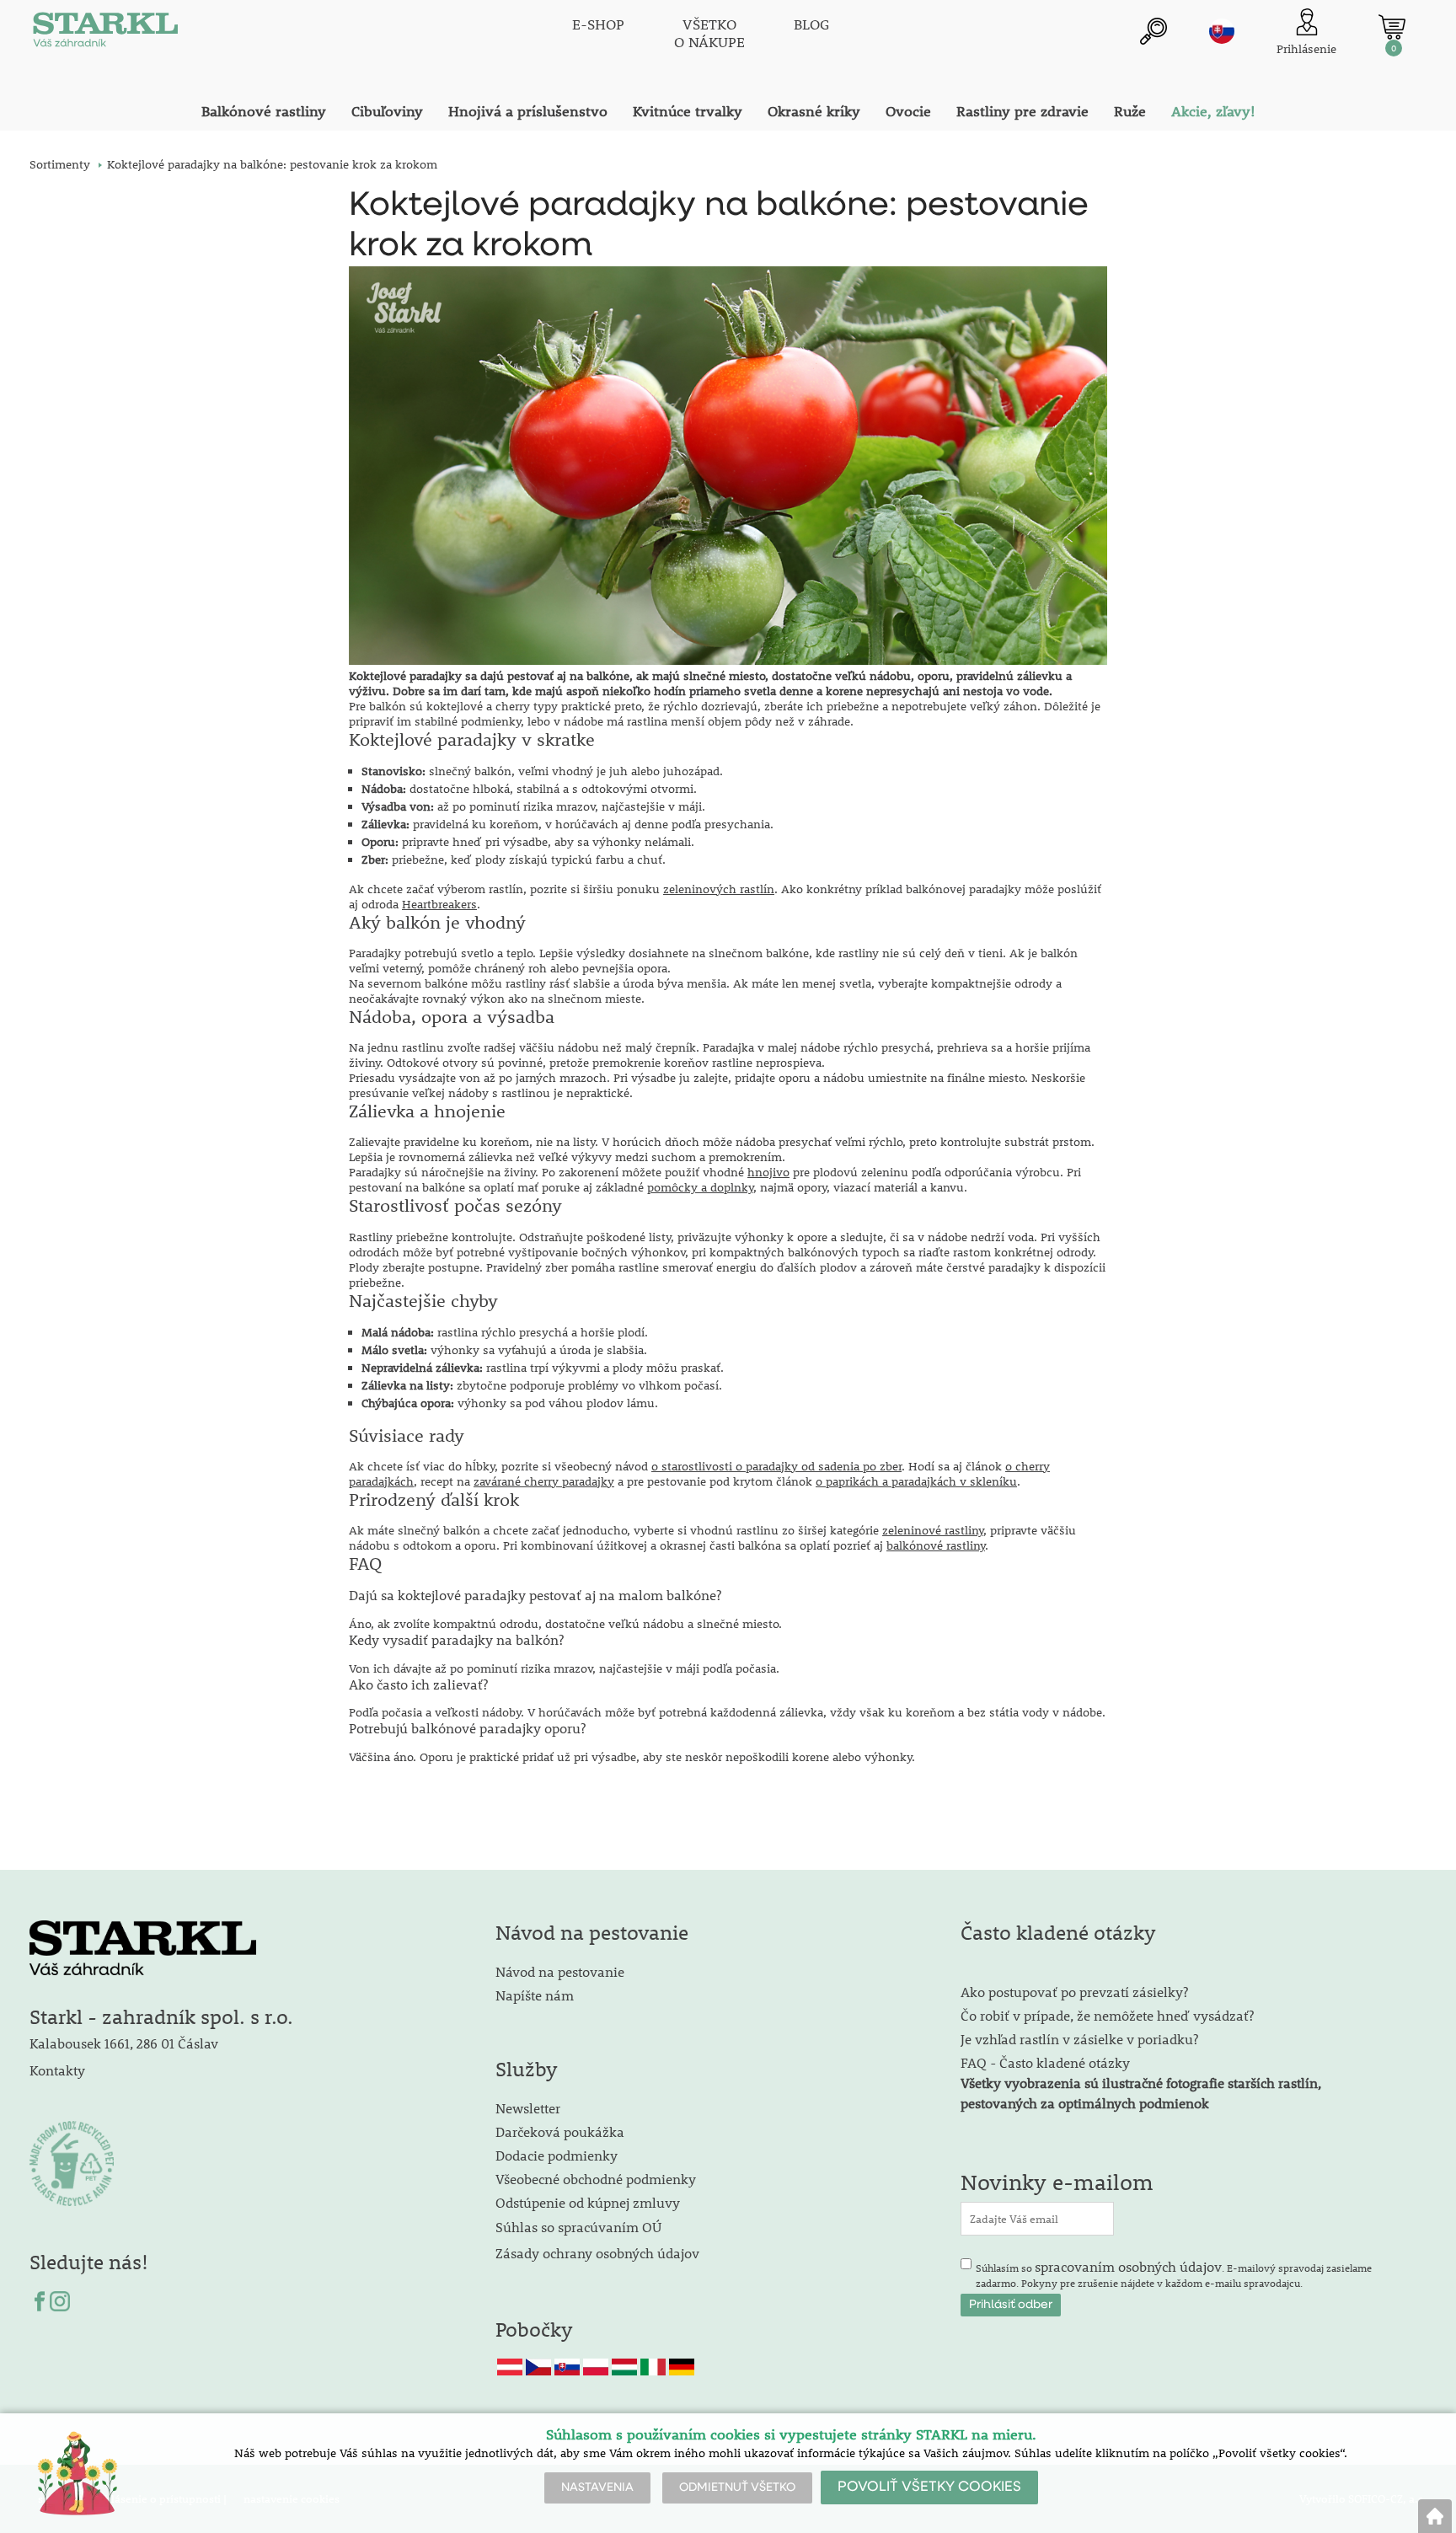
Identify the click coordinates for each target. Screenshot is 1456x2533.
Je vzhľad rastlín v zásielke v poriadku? (1079, 2039)
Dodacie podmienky (557, 2155)
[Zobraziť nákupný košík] (1392, 27)
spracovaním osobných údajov (1128, 2266)
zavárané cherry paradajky (544, 1481)
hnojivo (768, 1172)
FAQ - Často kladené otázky (1045, 2062)
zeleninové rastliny (933, 1530)
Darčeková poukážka (560, 2131)
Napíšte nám (535, 1995)
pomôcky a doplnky (700, 1187)
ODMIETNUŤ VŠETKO (737, 2487)
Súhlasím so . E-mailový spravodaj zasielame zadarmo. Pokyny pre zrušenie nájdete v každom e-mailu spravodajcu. (1174, 2273)
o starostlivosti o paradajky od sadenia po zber (776, 1466)
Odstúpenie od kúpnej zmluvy (588, 2202)
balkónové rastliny (936, 1545)
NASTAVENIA (597, 2487)
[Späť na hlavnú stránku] (1435, 2516)
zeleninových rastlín (719, 889)
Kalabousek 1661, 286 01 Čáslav (124, 2043)
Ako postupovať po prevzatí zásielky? (1074, 1992)
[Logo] (105, 34)
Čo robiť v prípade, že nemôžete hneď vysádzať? (1107, 2015)
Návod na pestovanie (560, 1971)
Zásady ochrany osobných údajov (599, 2253)
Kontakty (57, 2070)
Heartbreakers (439, 904)
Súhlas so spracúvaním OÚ (578, 2227)
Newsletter (528, 2108)
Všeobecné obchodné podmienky (596, 2179)
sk (1222, 31)
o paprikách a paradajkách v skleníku (916, 1481)
